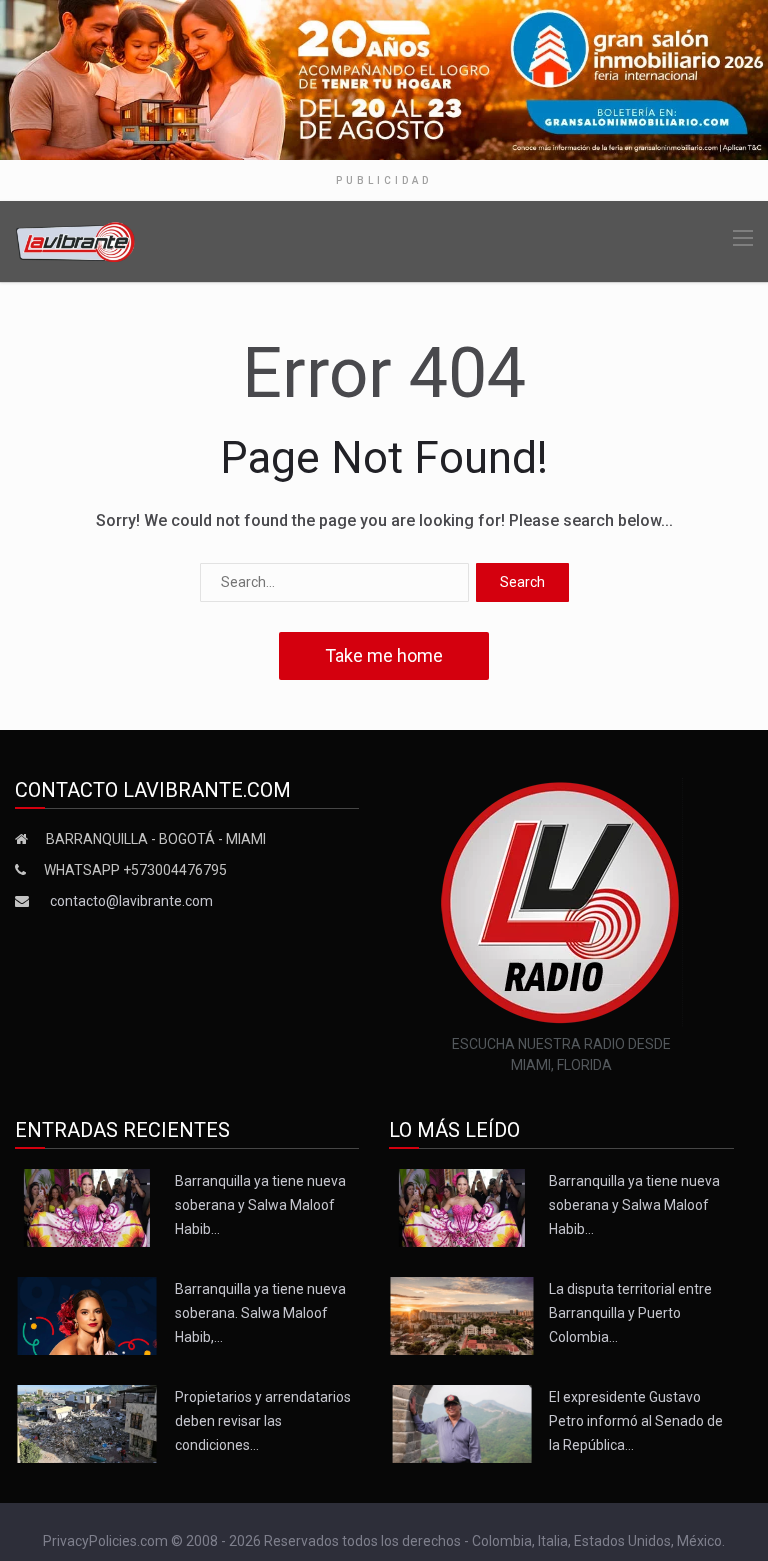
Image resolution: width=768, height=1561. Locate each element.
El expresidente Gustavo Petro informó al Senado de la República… (636, 1421)
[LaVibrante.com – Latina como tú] (76, 240)
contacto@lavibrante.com (131, 901)
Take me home (384, 655)
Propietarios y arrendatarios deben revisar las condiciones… (263, 1421)
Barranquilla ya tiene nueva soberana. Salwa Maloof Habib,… (260, 1313)
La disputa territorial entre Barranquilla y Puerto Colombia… (630, 1313)
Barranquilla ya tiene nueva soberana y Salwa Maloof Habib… (260, 1205)
